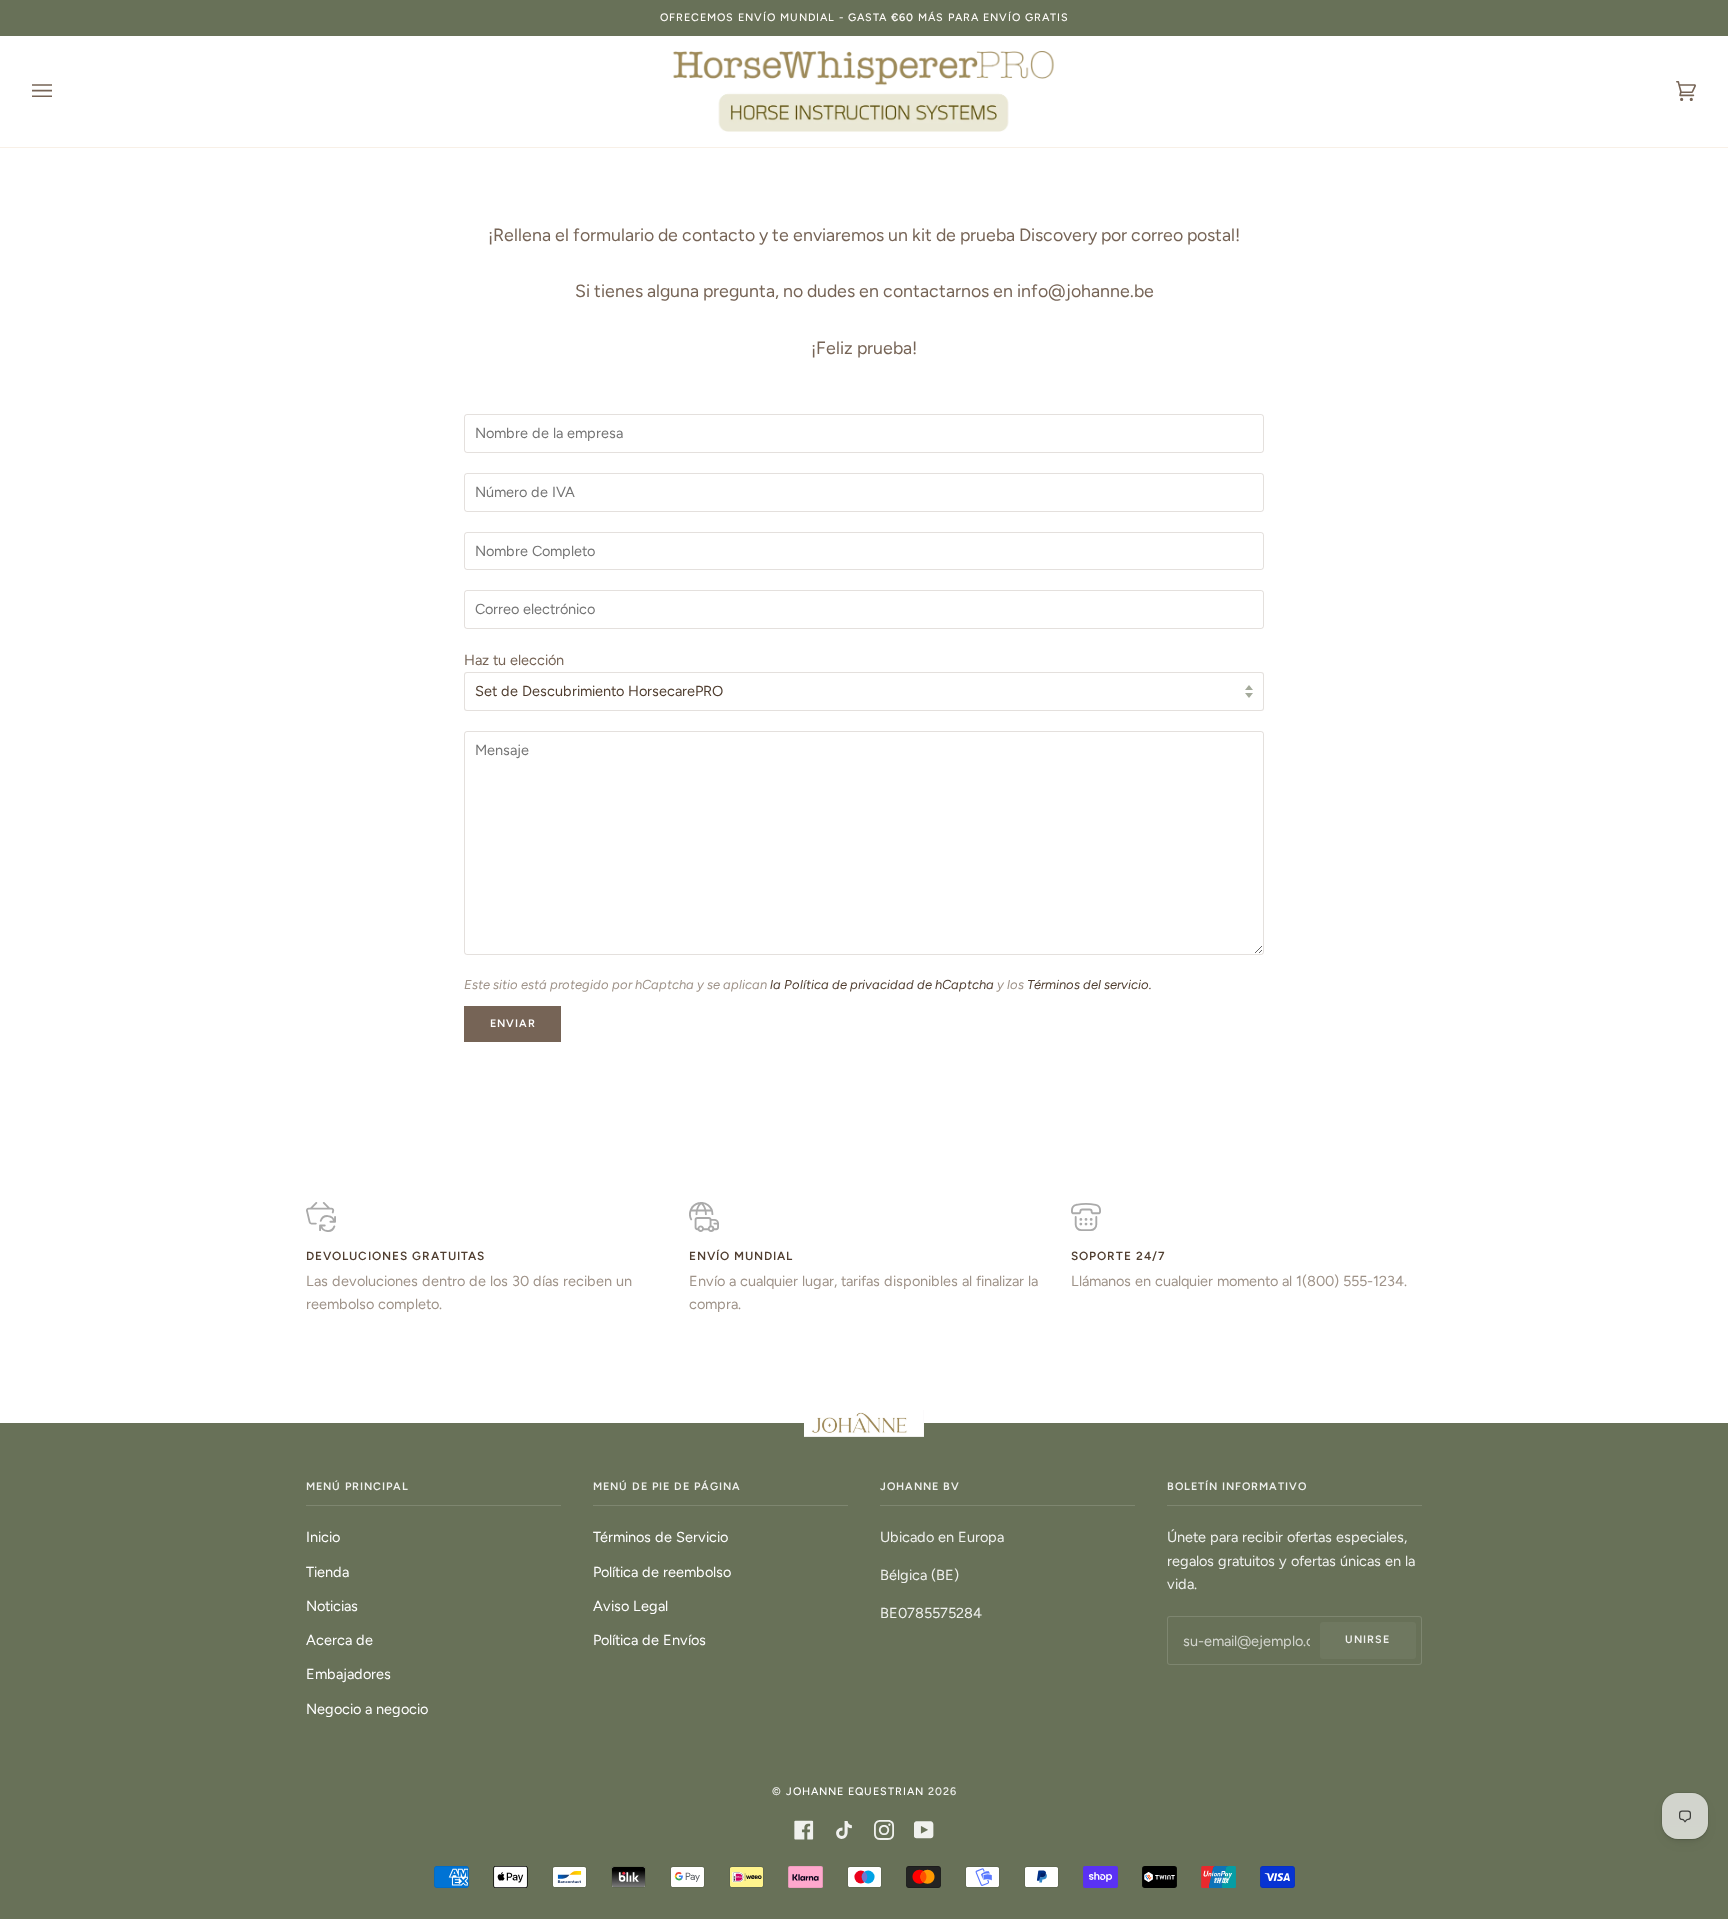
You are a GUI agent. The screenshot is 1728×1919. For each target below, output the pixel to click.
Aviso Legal (630, 1606)
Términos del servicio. (1089, 984)
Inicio (323, 1537)
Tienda (327, 1572)
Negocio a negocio (367, 1709)
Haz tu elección (514, 660)
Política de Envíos (649, 1640)
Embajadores (348, 1674)
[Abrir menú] (62, 91)
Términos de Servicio (660, 1537)
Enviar (513, 1023)
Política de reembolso (662, 1572)
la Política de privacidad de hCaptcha (883, 984)
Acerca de (339, 1640)
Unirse (1367, 1639)
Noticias (332, 1606)
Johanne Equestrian (855, 1791)
